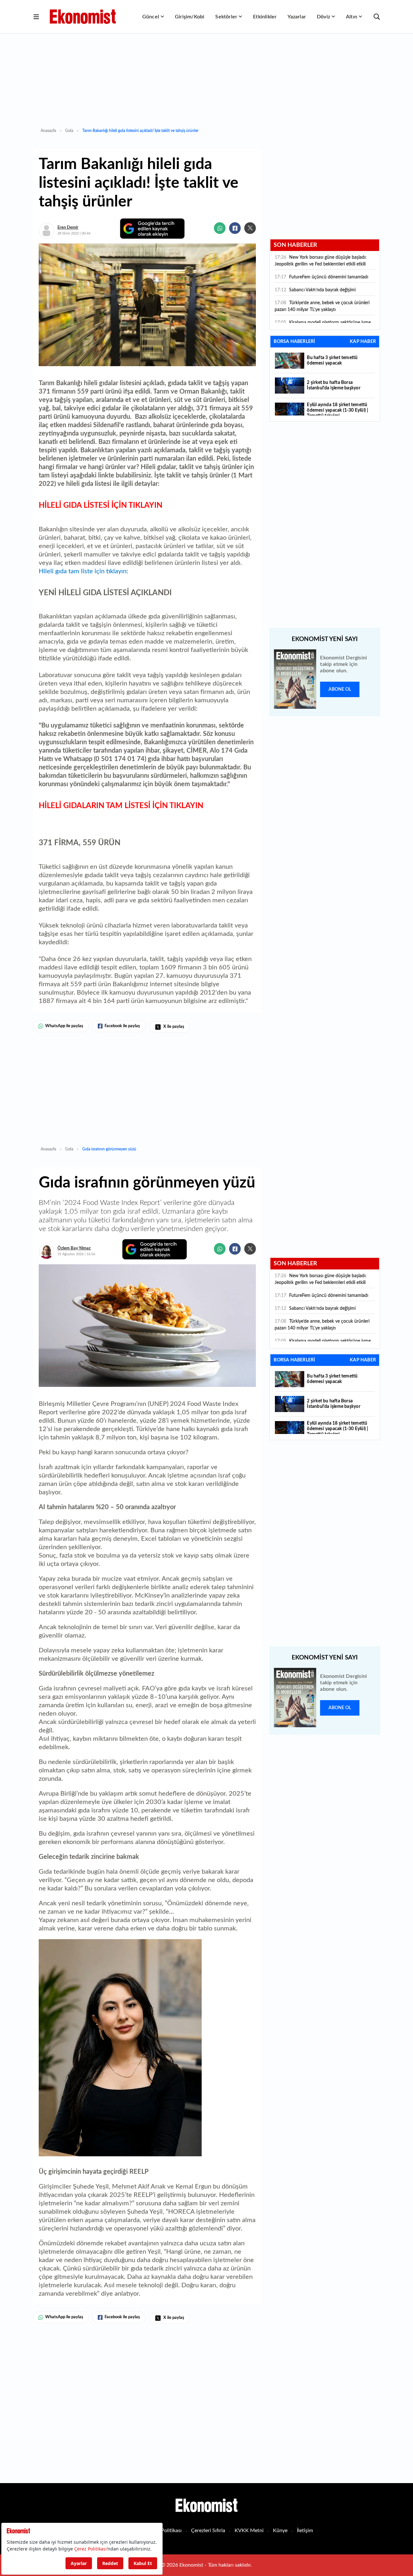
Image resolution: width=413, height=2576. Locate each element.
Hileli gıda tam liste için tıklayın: (83, 571)
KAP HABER (363, 342)
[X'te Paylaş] (250, 228)
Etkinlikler (265, 17)
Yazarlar (297, 17)
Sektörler (226, 17)
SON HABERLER (295, 245)
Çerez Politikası (164, 2531)
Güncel (151, 17)
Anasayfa (48, 131)
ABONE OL (340, 689)
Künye (280, 2531)
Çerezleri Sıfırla (208, 2531)
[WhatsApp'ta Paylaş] (220, 228)
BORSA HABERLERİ (294, 342)
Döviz (323, 17)
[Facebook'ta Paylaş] (235, 228)
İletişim (305, 2531)
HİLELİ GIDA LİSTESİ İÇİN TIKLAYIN (101, 506)
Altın (352, 17)
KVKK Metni (249, 2531)
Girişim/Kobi (190, 17)
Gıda (69, 131)
